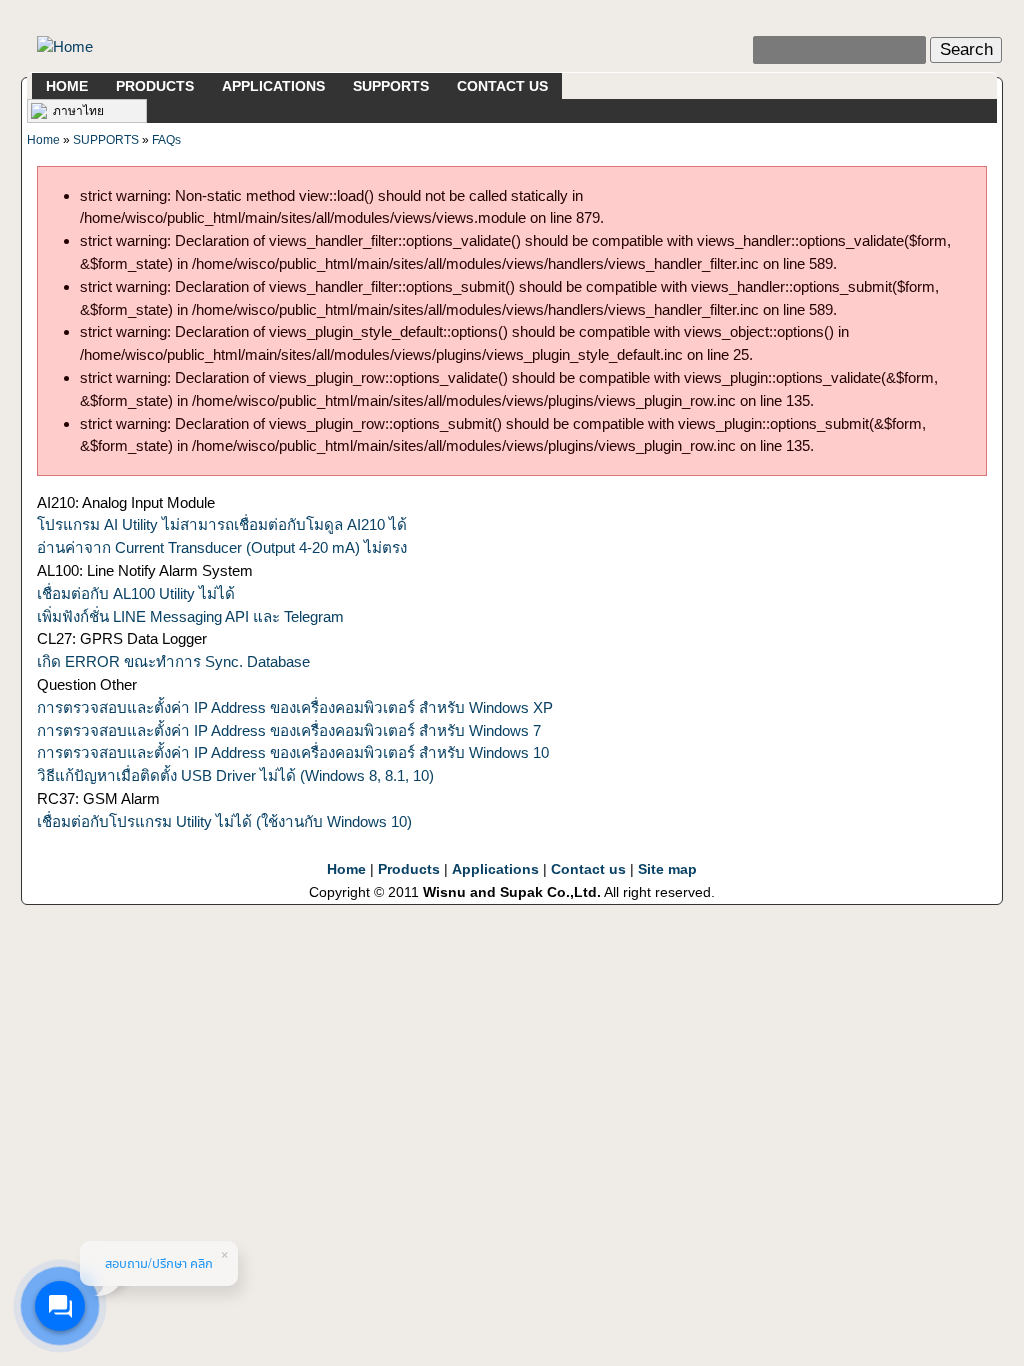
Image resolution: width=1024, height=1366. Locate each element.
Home (43, 140)
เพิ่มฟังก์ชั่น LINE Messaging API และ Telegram (190, 616)
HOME (67, 86)
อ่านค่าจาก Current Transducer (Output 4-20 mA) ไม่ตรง (222, 547)
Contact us (588, 869)
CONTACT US (502, 86)
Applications (495, 869)
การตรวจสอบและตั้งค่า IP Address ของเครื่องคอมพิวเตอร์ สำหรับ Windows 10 (293, 752)
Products (409, 869)
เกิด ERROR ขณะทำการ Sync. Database (173, 661)
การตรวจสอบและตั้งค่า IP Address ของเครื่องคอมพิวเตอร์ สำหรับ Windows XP (295, 707)
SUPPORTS (391, 86)
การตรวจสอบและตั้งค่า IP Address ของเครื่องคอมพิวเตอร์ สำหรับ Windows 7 (289, 730)
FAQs (166, 140)
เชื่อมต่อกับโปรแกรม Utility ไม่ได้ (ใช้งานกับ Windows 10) (224, 821)
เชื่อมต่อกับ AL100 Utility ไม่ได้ (136, 593)
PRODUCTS (155, 86)
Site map (667, 869)
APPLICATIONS (273, 86)
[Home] (65, 45)
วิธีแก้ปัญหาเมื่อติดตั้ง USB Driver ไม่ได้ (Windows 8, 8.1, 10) (235, 775)
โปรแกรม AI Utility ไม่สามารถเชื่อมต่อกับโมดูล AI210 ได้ (222, 524)
